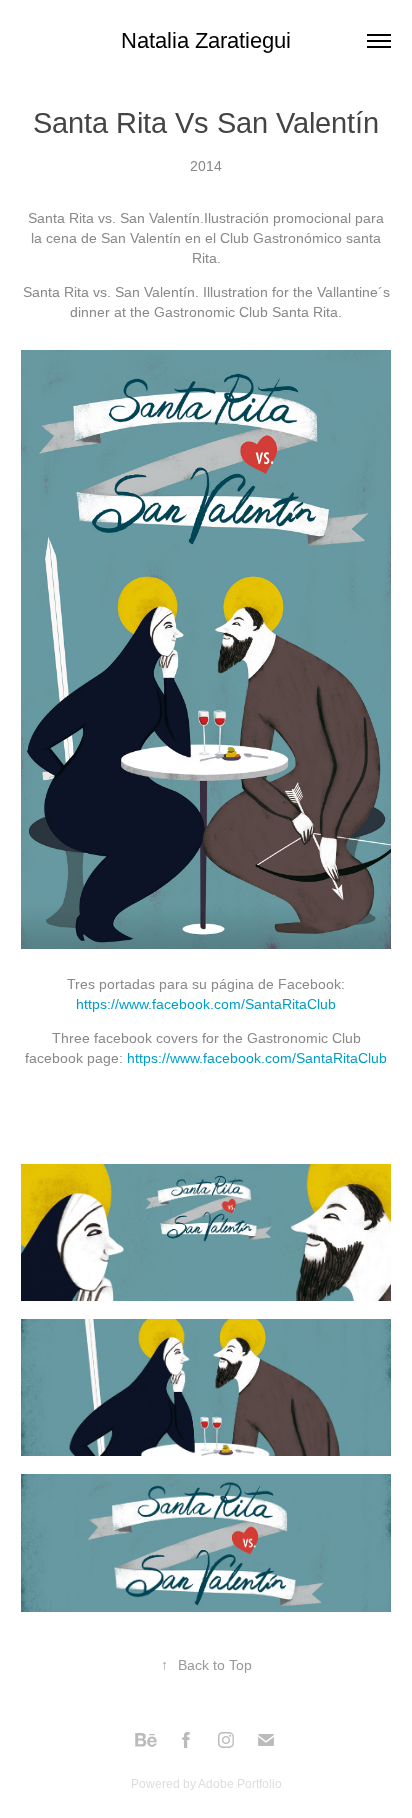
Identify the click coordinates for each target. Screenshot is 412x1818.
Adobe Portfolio (240, 1784)
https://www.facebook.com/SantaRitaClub (206, 1004)
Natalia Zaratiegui (206, 40)
